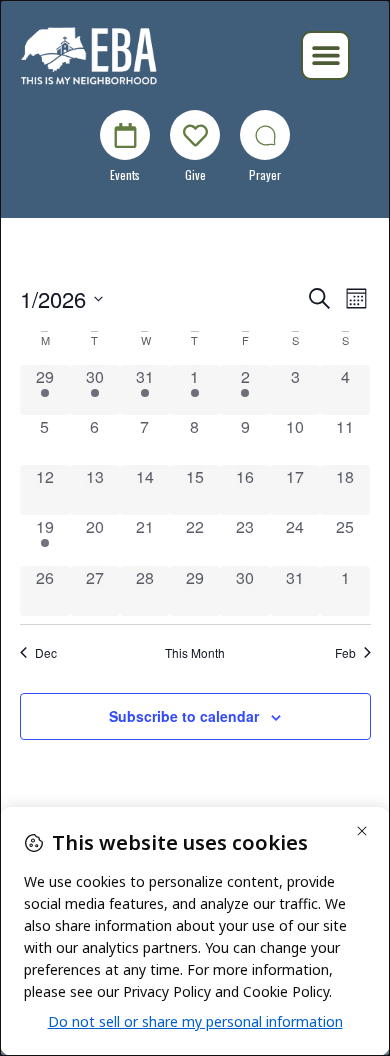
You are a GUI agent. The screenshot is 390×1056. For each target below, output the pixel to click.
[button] (325, 55)
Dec (46, 653)
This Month (195, 653)
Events (125, 174)
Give (195, 174)
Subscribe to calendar (184, 716)
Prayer (265, 174)
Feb (345, 653)
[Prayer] (265, 135)
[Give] (195, 135)
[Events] (125, 135)
